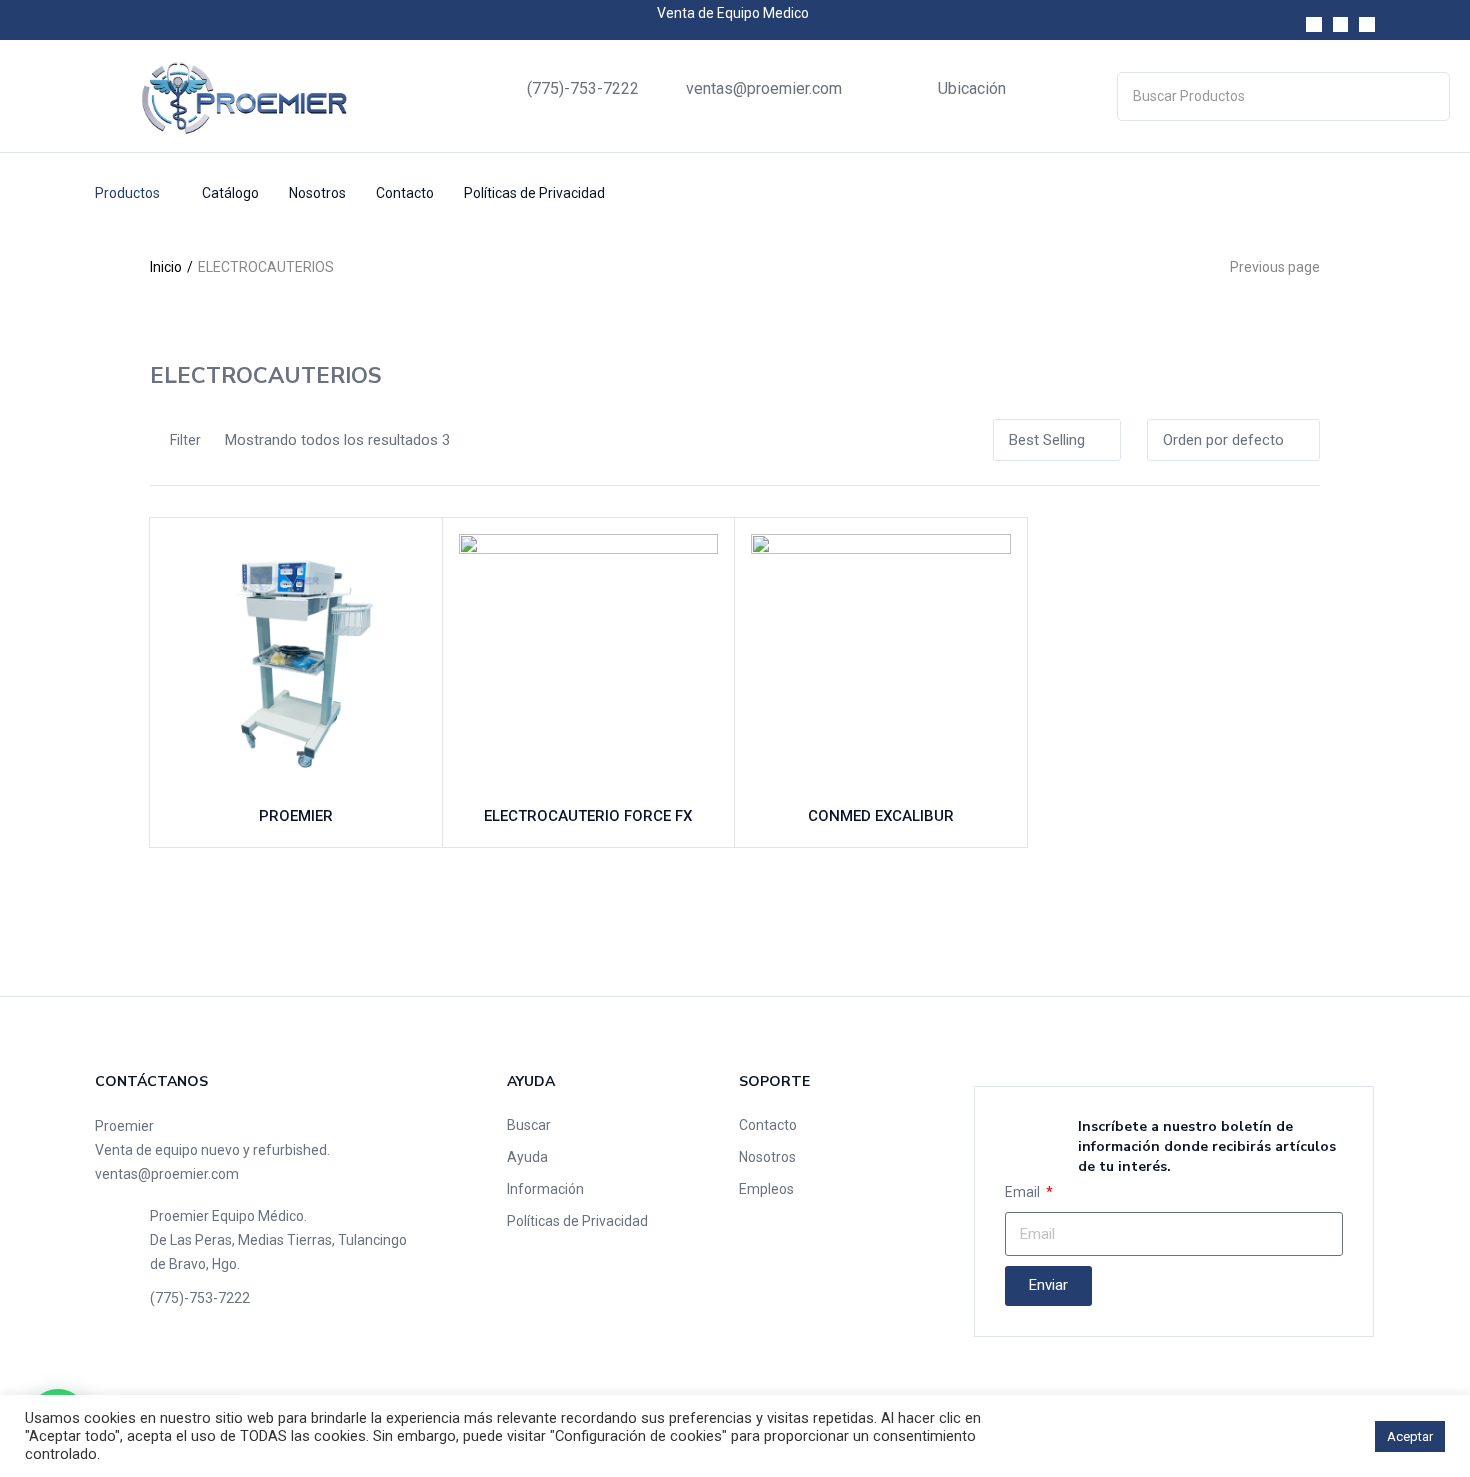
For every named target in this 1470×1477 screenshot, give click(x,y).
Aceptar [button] (1410, 1436)
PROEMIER (296, 816)
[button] (1057, 440)
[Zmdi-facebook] (1314, 25)
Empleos (766, 1189)
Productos (129, 193)
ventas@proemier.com (764, 88)
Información (545, 1189)
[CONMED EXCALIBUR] (881, 664)
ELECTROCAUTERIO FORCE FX (588, 816)
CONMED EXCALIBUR (881, 816)
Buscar (529, 1125)
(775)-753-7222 (583, 88)
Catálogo (230, 193)
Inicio (166, 267)
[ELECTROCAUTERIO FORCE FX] (589, 664)
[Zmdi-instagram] (1341, 25)
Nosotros (317, 193)
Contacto (405, 193)
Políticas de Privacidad (534, 193)
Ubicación (972, 88)
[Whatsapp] (1367, 25)
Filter (185, 440)
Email (1024, 1192)
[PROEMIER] (296, 664)
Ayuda (527, 1157)
